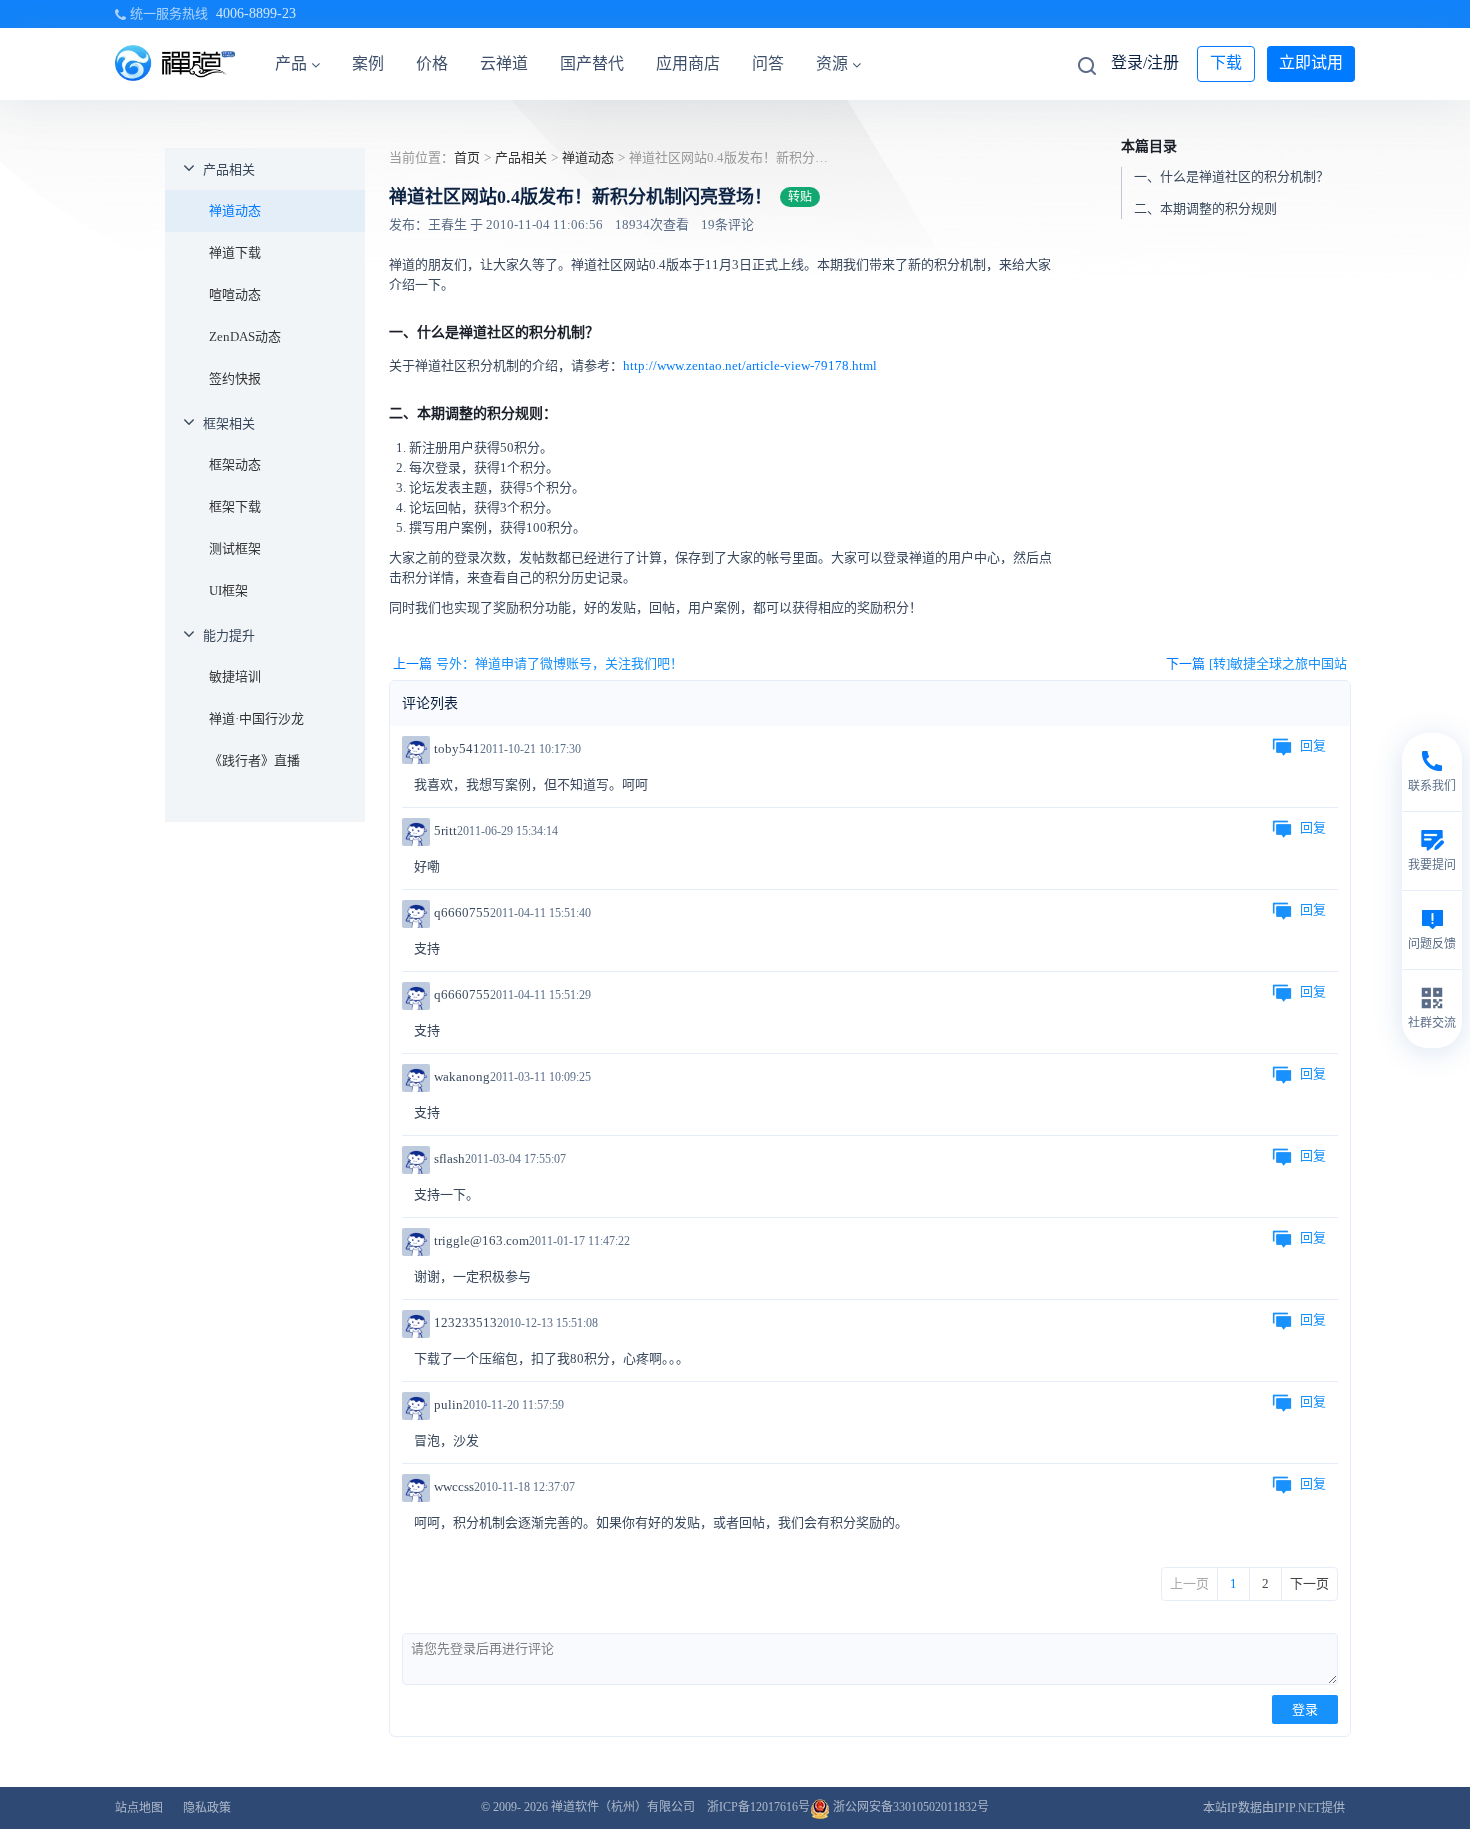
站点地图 (139, 1808)
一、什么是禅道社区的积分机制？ (1231, 175)
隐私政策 (207, 1808)
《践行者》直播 (254, 760)
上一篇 (538, 663)
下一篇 (1256, 663)
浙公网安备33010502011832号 (909, 1807)
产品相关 (229, 169)
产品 (291, 63)
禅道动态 (235, 210)
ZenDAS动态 (245, 336)
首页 (467, 157)
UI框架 (228, 590)
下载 (1226, 62)
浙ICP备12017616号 (758, 1807)
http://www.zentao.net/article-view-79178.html (750, 365)
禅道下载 (235, 252)
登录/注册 (1145, 62)
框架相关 (229, 423)
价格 (432, 63)
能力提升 (229, 635)
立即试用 (1311, 62)
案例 (368, 63)
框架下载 (235, 506)
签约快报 (235, 378)
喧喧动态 (235, 294)
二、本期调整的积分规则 (1205, 207)
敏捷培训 (235, 676)
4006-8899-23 (256, 13)
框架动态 (235, 464)
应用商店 (688, 63)
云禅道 (504, 63)
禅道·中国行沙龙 (256, 718)
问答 (768, 63)
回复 (1313, 745)
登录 (1305, 1709)
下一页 (1309, 1583)
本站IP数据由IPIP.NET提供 (1274, 1808)
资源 (832, 63)
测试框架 (235, 548)
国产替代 (592, 63)
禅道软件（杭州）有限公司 (623, 1807)
